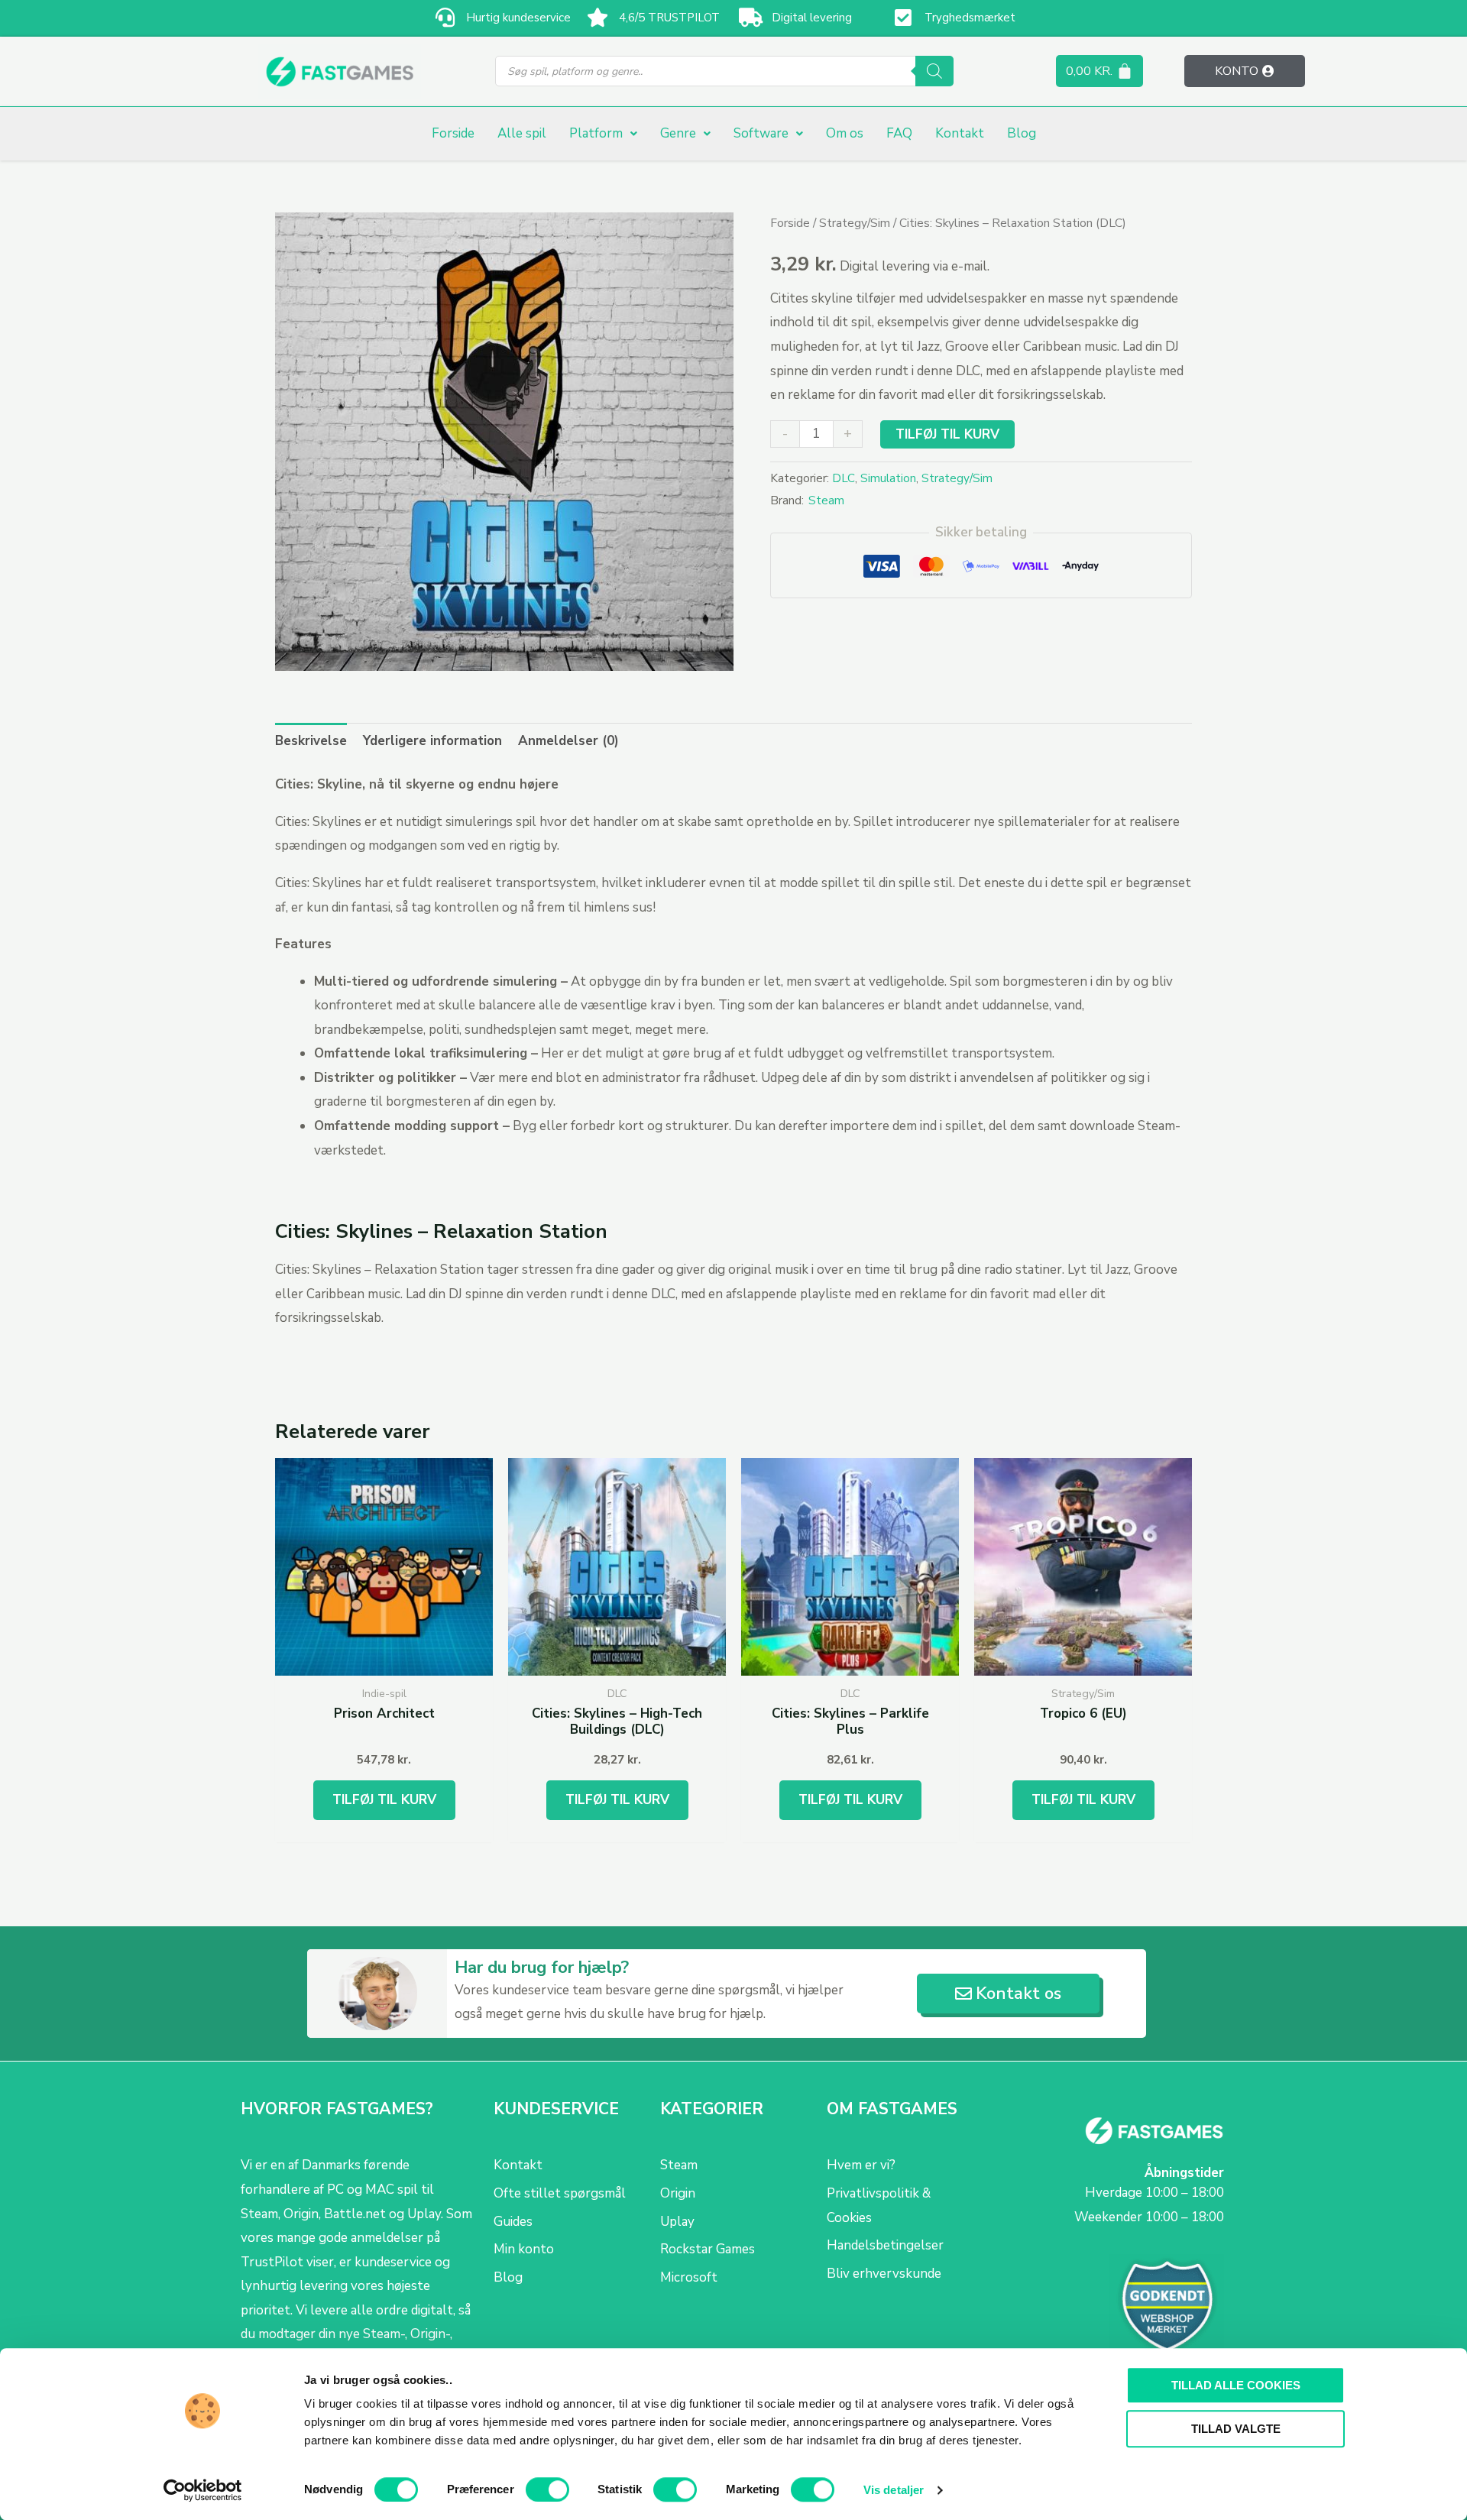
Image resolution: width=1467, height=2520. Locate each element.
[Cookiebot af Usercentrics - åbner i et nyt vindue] (203, 2490)
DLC (844, 478)
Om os (845, 133)
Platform (596, 133)
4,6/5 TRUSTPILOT (669, 18)
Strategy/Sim (855, 223)
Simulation (888, 478)
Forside (453, 133)
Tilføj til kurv (947, 434)
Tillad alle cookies (1236, 2385)
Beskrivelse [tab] (311, 741)
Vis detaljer (894, 2490)
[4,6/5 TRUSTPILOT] (598, 17)
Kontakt (960, 133)
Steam (826, 500)
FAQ (899, 133)
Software (761, 133)
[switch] (547, 2489)
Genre (678, 133)
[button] (603, 133)
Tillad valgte (1236, 2429)
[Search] (934, 71)
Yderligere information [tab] (432, 741)
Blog (1022, 133)
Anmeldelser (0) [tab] (568, 741)
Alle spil (522, 133)
